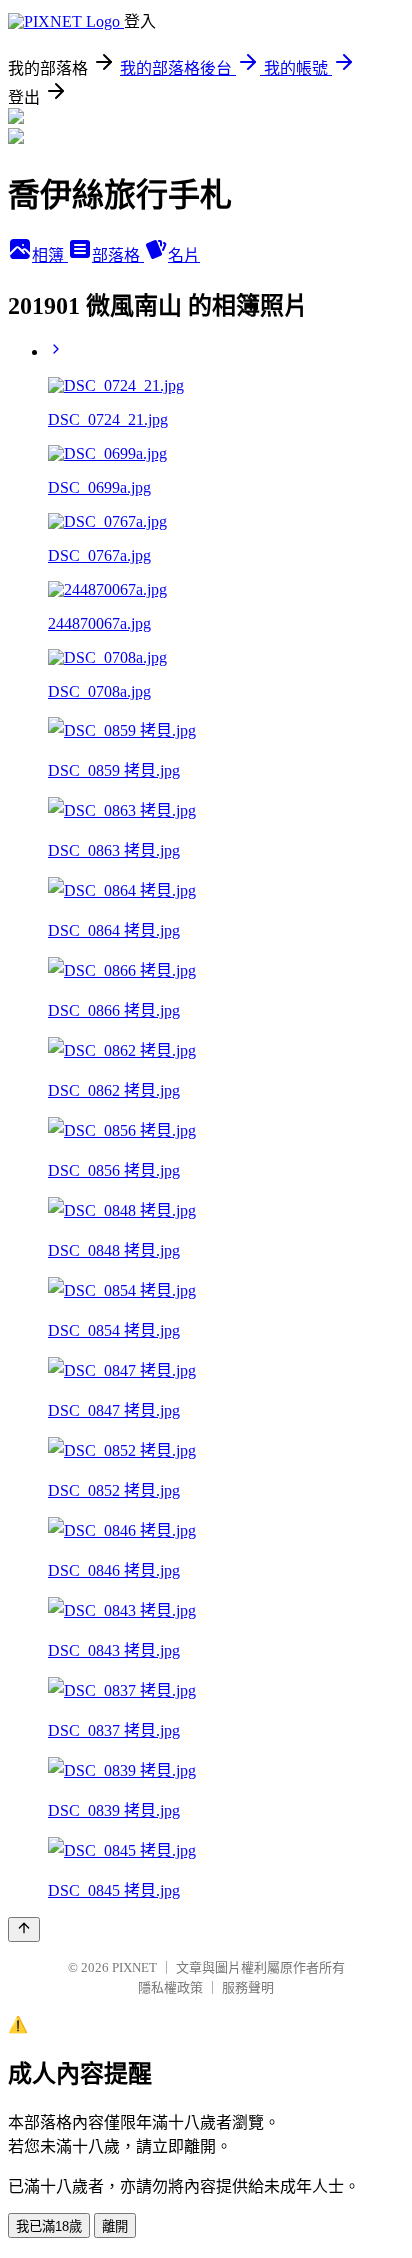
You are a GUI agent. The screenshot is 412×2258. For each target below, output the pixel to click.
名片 (184, 255)
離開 (115, 2226)
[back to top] (24, 1929)
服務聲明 (248, 1987)
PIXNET (134, 1967)
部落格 (118, 255)
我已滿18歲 (49, 2226)
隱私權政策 (170, 1987)
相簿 (50, 255)
